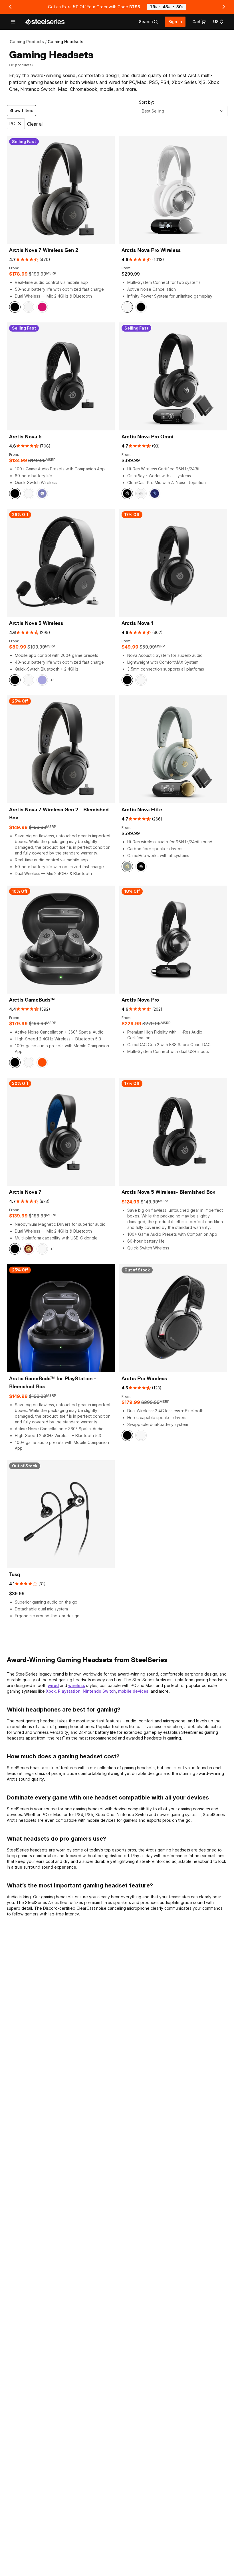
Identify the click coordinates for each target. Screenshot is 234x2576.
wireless (77, 1685)
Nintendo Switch (99, 1691)
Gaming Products (27, 42)
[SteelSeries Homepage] (45, 22)
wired (53, 1685)
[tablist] (149, 22)
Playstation (69, 1691)
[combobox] (183, 111)
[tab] (149, 22)
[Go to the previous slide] (10, 7)
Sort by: (147, 102)
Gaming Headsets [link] (65, 42)
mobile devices (133, 1691)
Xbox (51, 1691)
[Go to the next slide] (224, 7)
